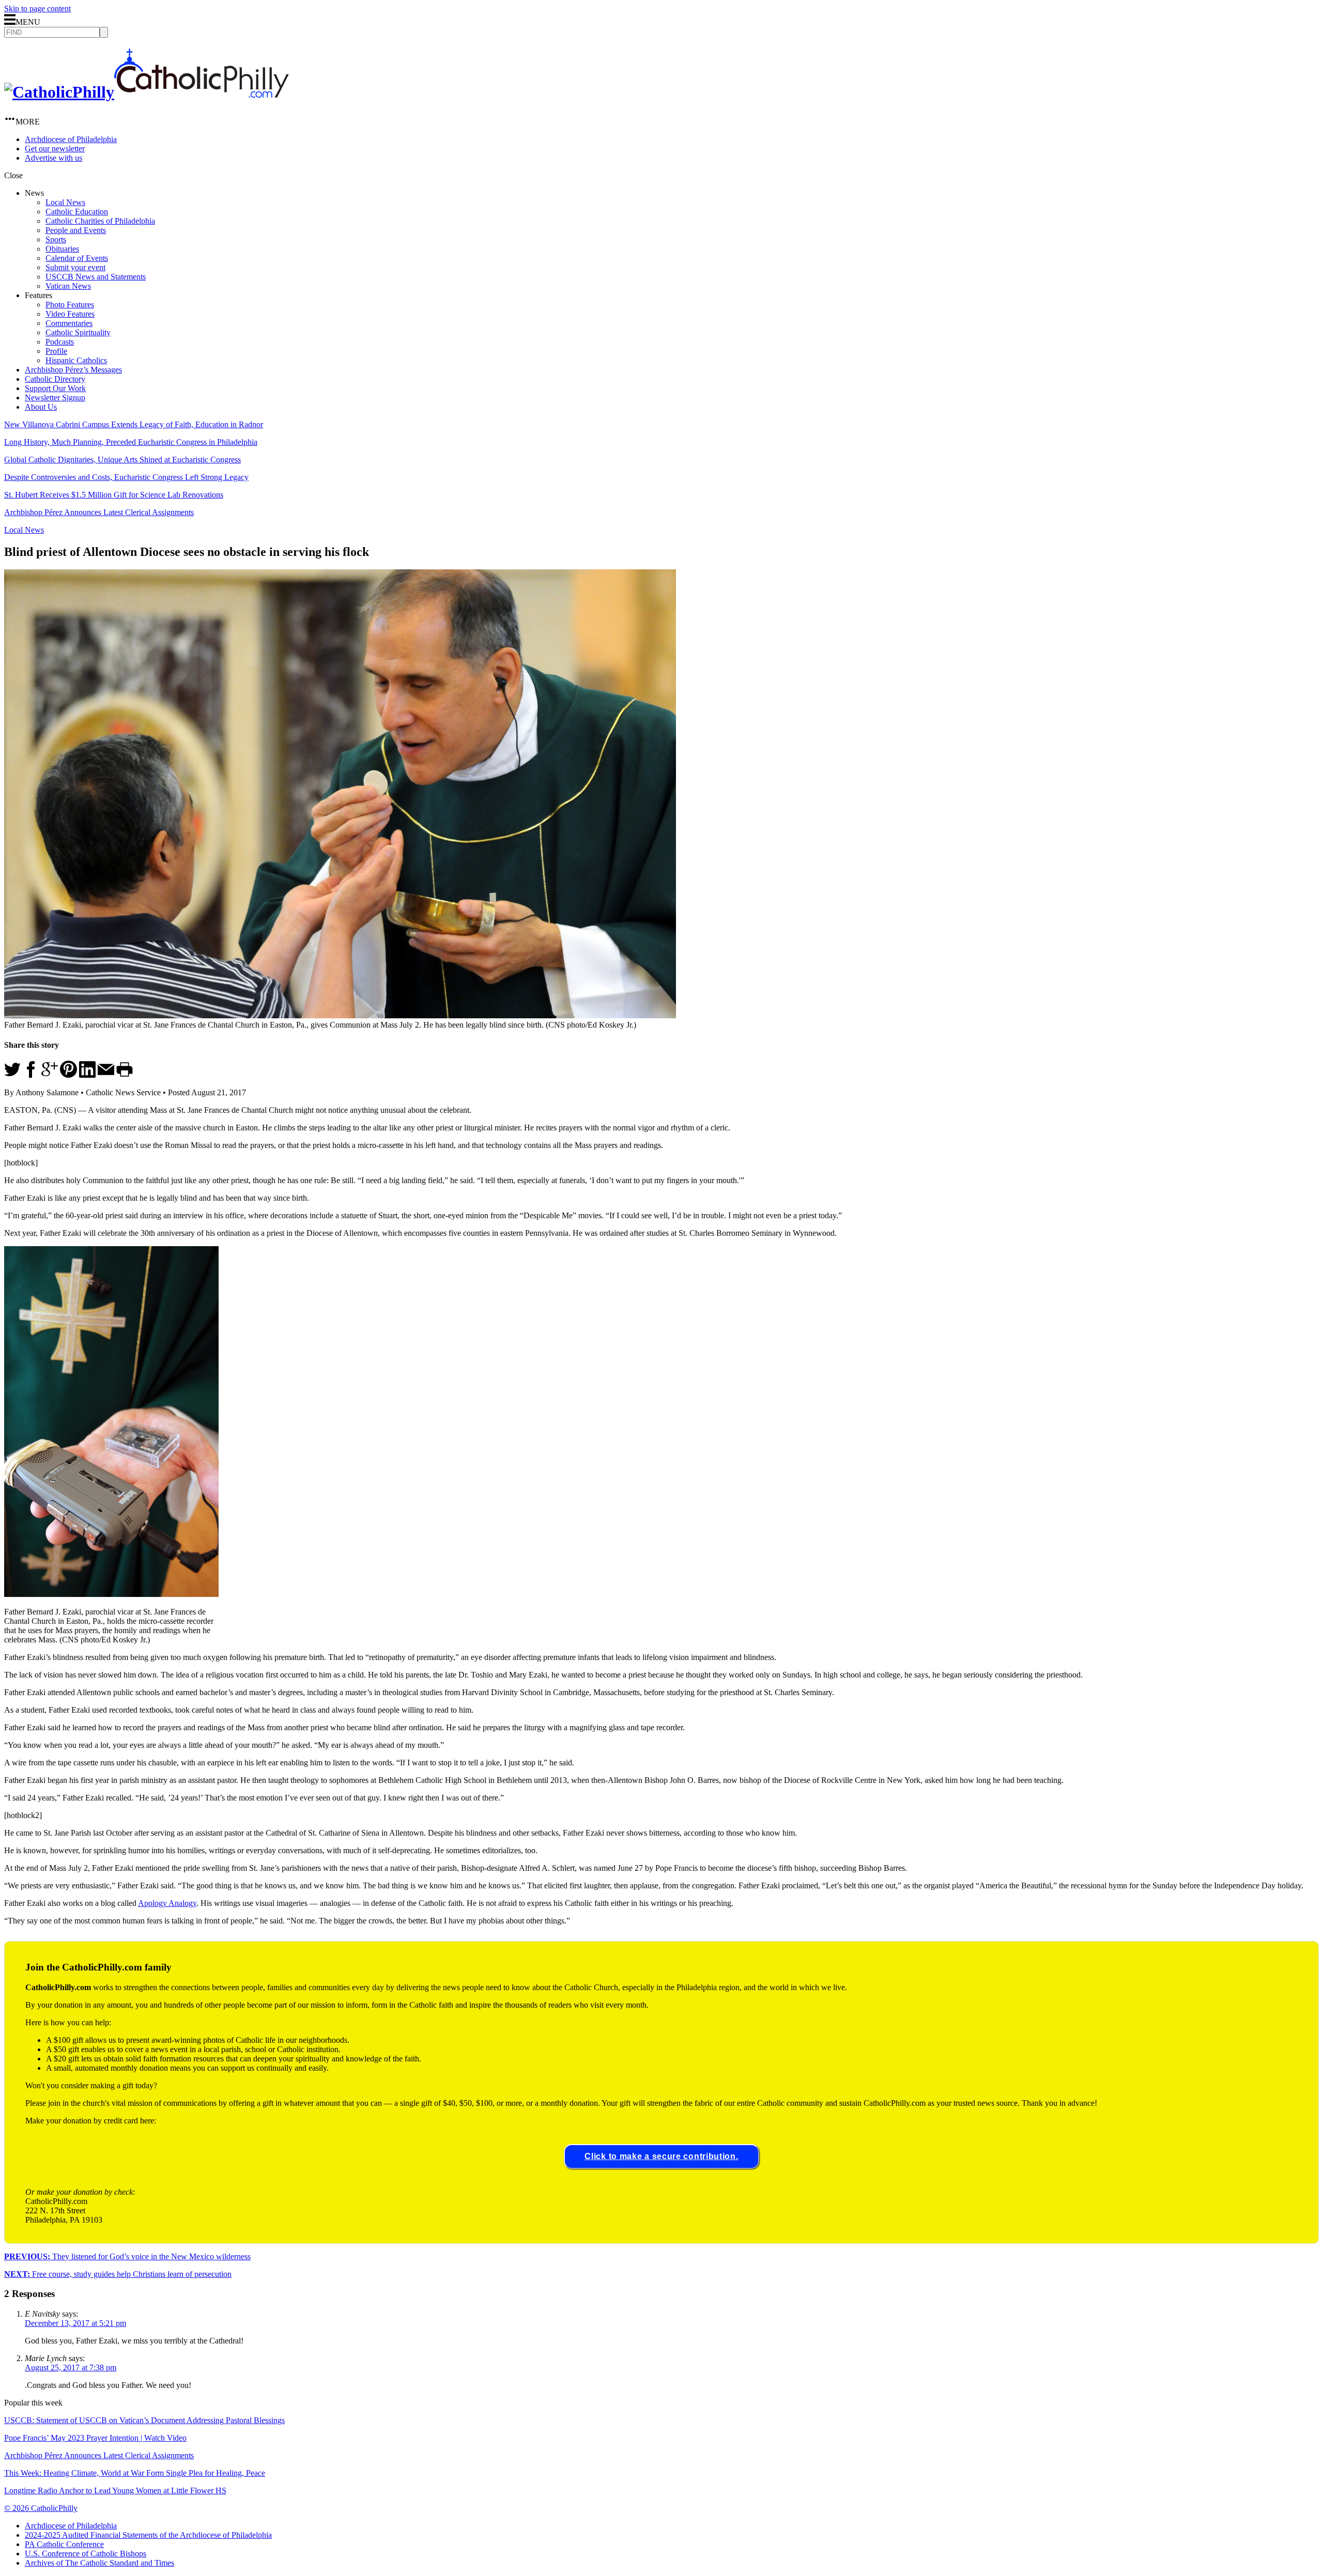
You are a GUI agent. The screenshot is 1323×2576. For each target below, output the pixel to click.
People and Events (76, 230)
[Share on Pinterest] (68, 1075)
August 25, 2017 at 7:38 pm (71, 2368)
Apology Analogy (167, 1903)
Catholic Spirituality (78, 332)
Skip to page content (37, 9)
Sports (56, 239)
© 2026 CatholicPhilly (41, 2508)
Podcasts (60, 342)
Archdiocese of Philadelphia (71, 139)
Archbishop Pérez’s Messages (73, 370)
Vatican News (68, 286)
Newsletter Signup (55, 398)
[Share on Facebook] (31, 1075)
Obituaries (62, 249)
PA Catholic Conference (64, 2544)
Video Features (70, 314)
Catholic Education (77, 212)
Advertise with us (53, 158)
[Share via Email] (106, 1075)
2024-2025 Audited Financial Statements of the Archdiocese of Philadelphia (148, 2535)
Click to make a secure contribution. (661, 2156)
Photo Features (70, 305)
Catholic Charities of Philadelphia (100, 221)
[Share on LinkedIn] (87, 1075)
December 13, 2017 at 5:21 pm (75, 2323)
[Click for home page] (147, 92)
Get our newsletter (55, 149)
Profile (56, 351)
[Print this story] (125, 1075)
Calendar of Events (77, 258)
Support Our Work (55, 388)
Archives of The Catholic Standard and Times (99, 2563)
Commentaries (69, 323)
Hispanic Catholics (76, 360)
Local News (65, 202)
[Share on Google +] (50, 1075)
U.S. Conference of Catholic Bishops (86, 2554)
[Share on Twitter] (12, 1075)
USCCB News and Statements (96, 277)
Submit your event (75, 267)
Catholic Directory (55, 379)
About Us (41, 407)
